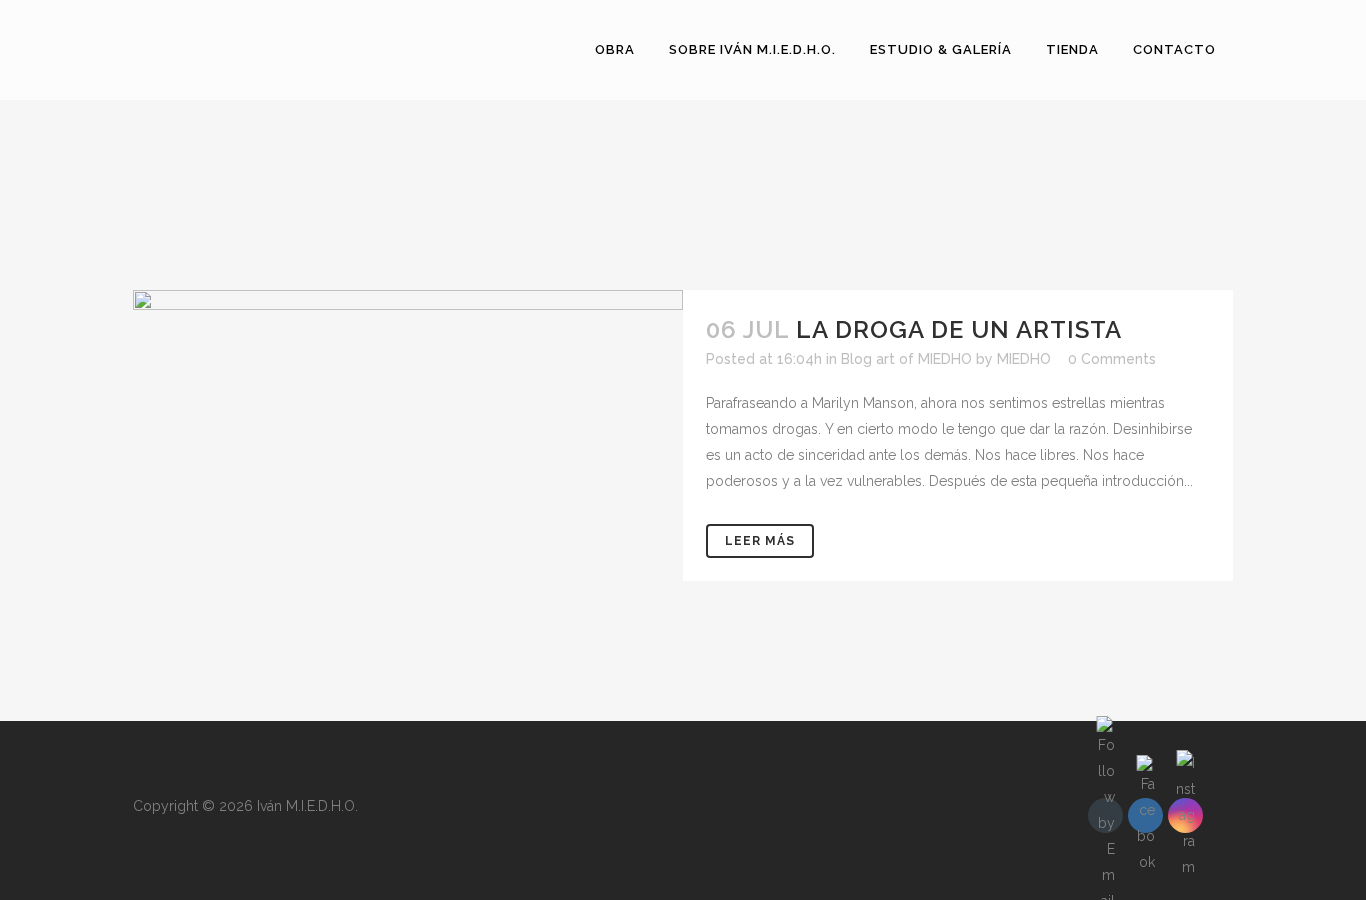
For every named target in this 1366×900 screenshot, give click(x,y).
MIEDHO (1024, 359)
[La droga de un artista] (408, 485)
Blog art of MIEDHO (906, 359)
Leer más (760, 541)
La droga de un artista (959, 329)
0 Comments (1112, 359)
